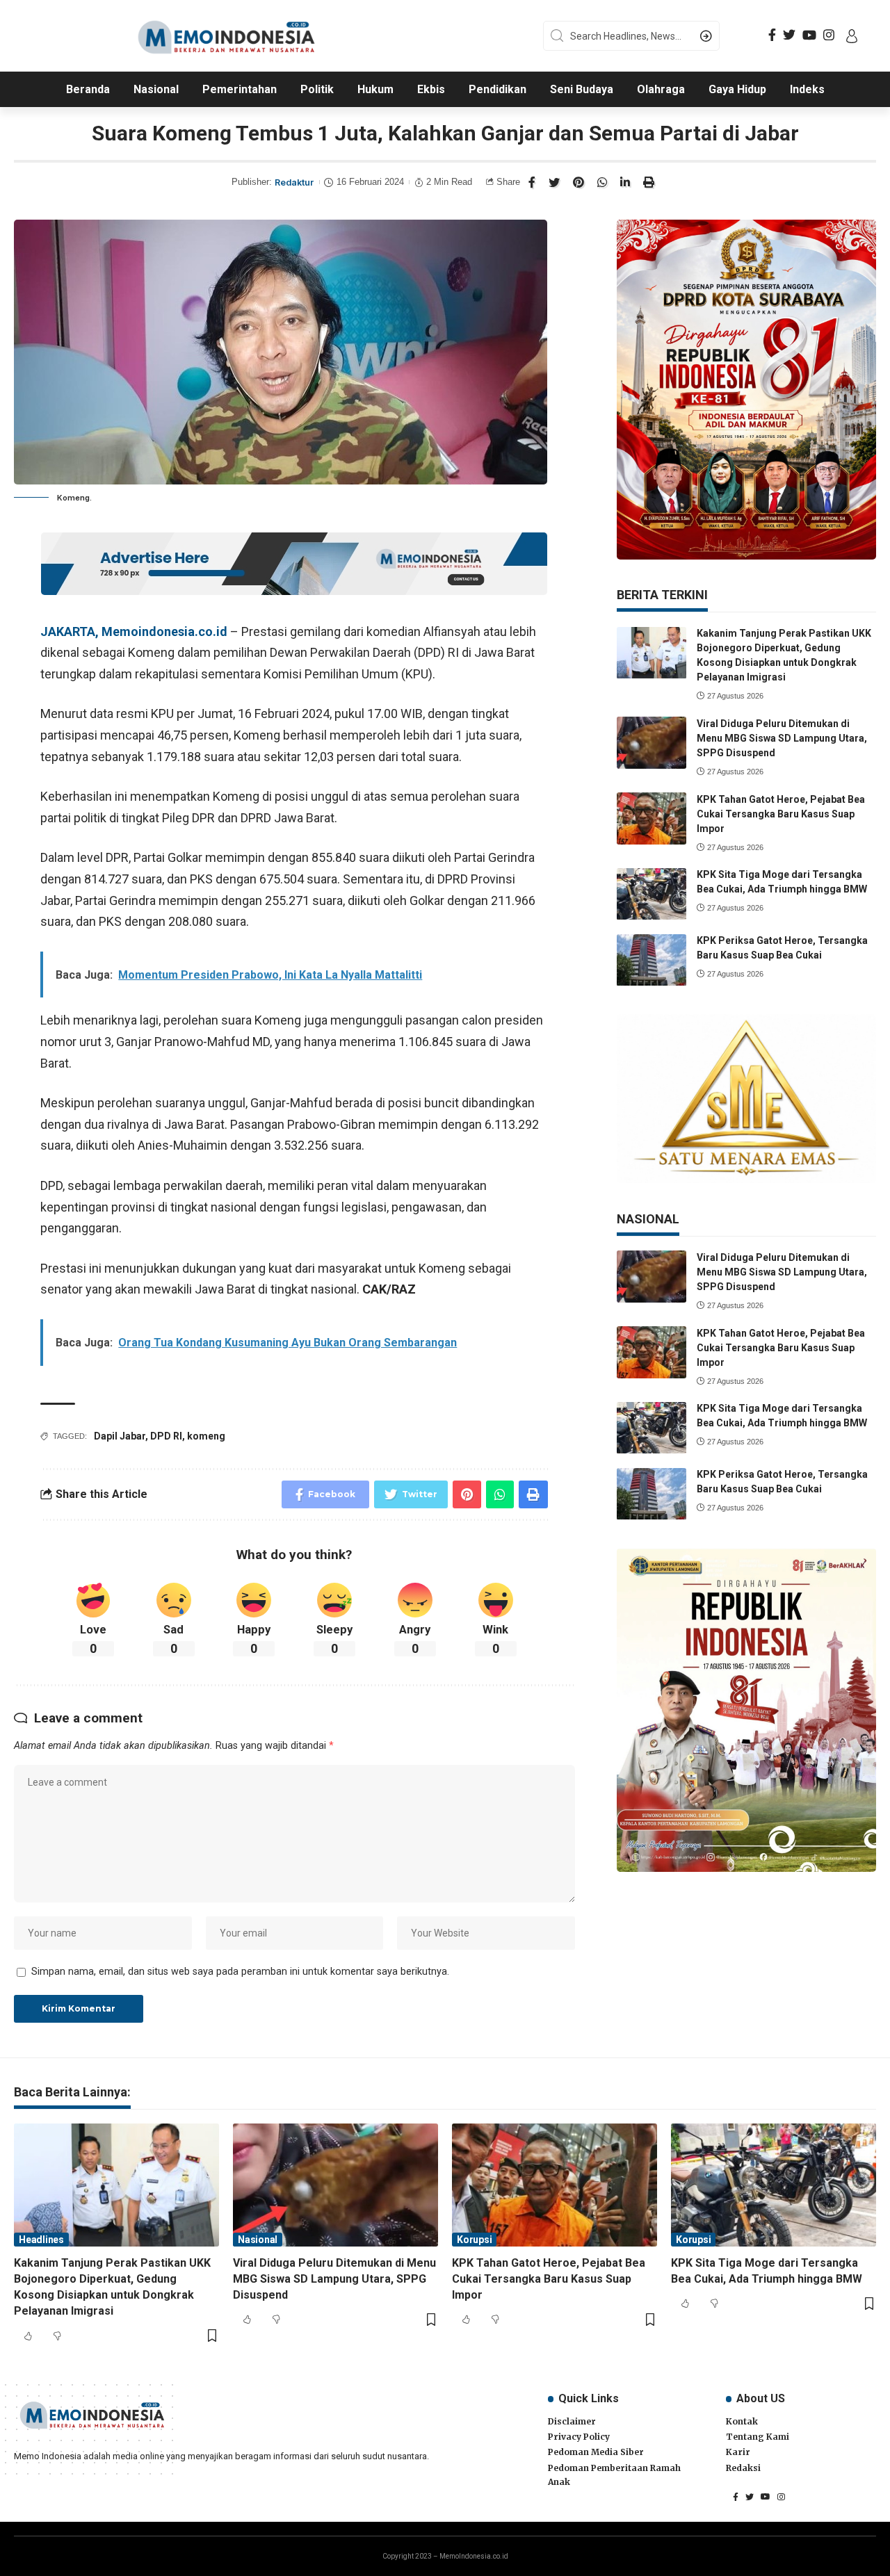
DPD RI (166, 1436)
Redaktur (294, 182)
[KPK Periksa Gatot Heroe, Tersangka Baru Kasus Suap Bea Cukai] (652, 960)
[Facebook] (772, 35)
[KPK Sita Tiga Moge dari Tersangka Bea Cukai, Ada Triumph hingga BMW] (652, 894)
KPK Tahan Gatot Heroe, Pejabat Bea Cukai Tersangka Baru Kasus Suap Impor (781, 814)
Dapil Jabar (120, 1436)
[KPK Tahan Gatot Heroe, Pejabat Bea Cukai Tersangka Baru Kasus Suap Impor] (652, 818)
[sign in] (852, 36)
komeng (206, 1436)
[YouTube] (809, 35)
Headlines (41, 2240)
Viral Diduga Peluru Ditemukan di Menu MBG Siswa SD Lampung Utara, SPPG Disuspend (782, 738)
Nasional (258, 2240)
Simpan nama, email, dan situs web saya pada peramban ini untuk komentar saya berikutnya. (240, 1972)
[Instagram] (829, 35)
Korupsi (474, 2240)
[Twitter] (789, 35)
